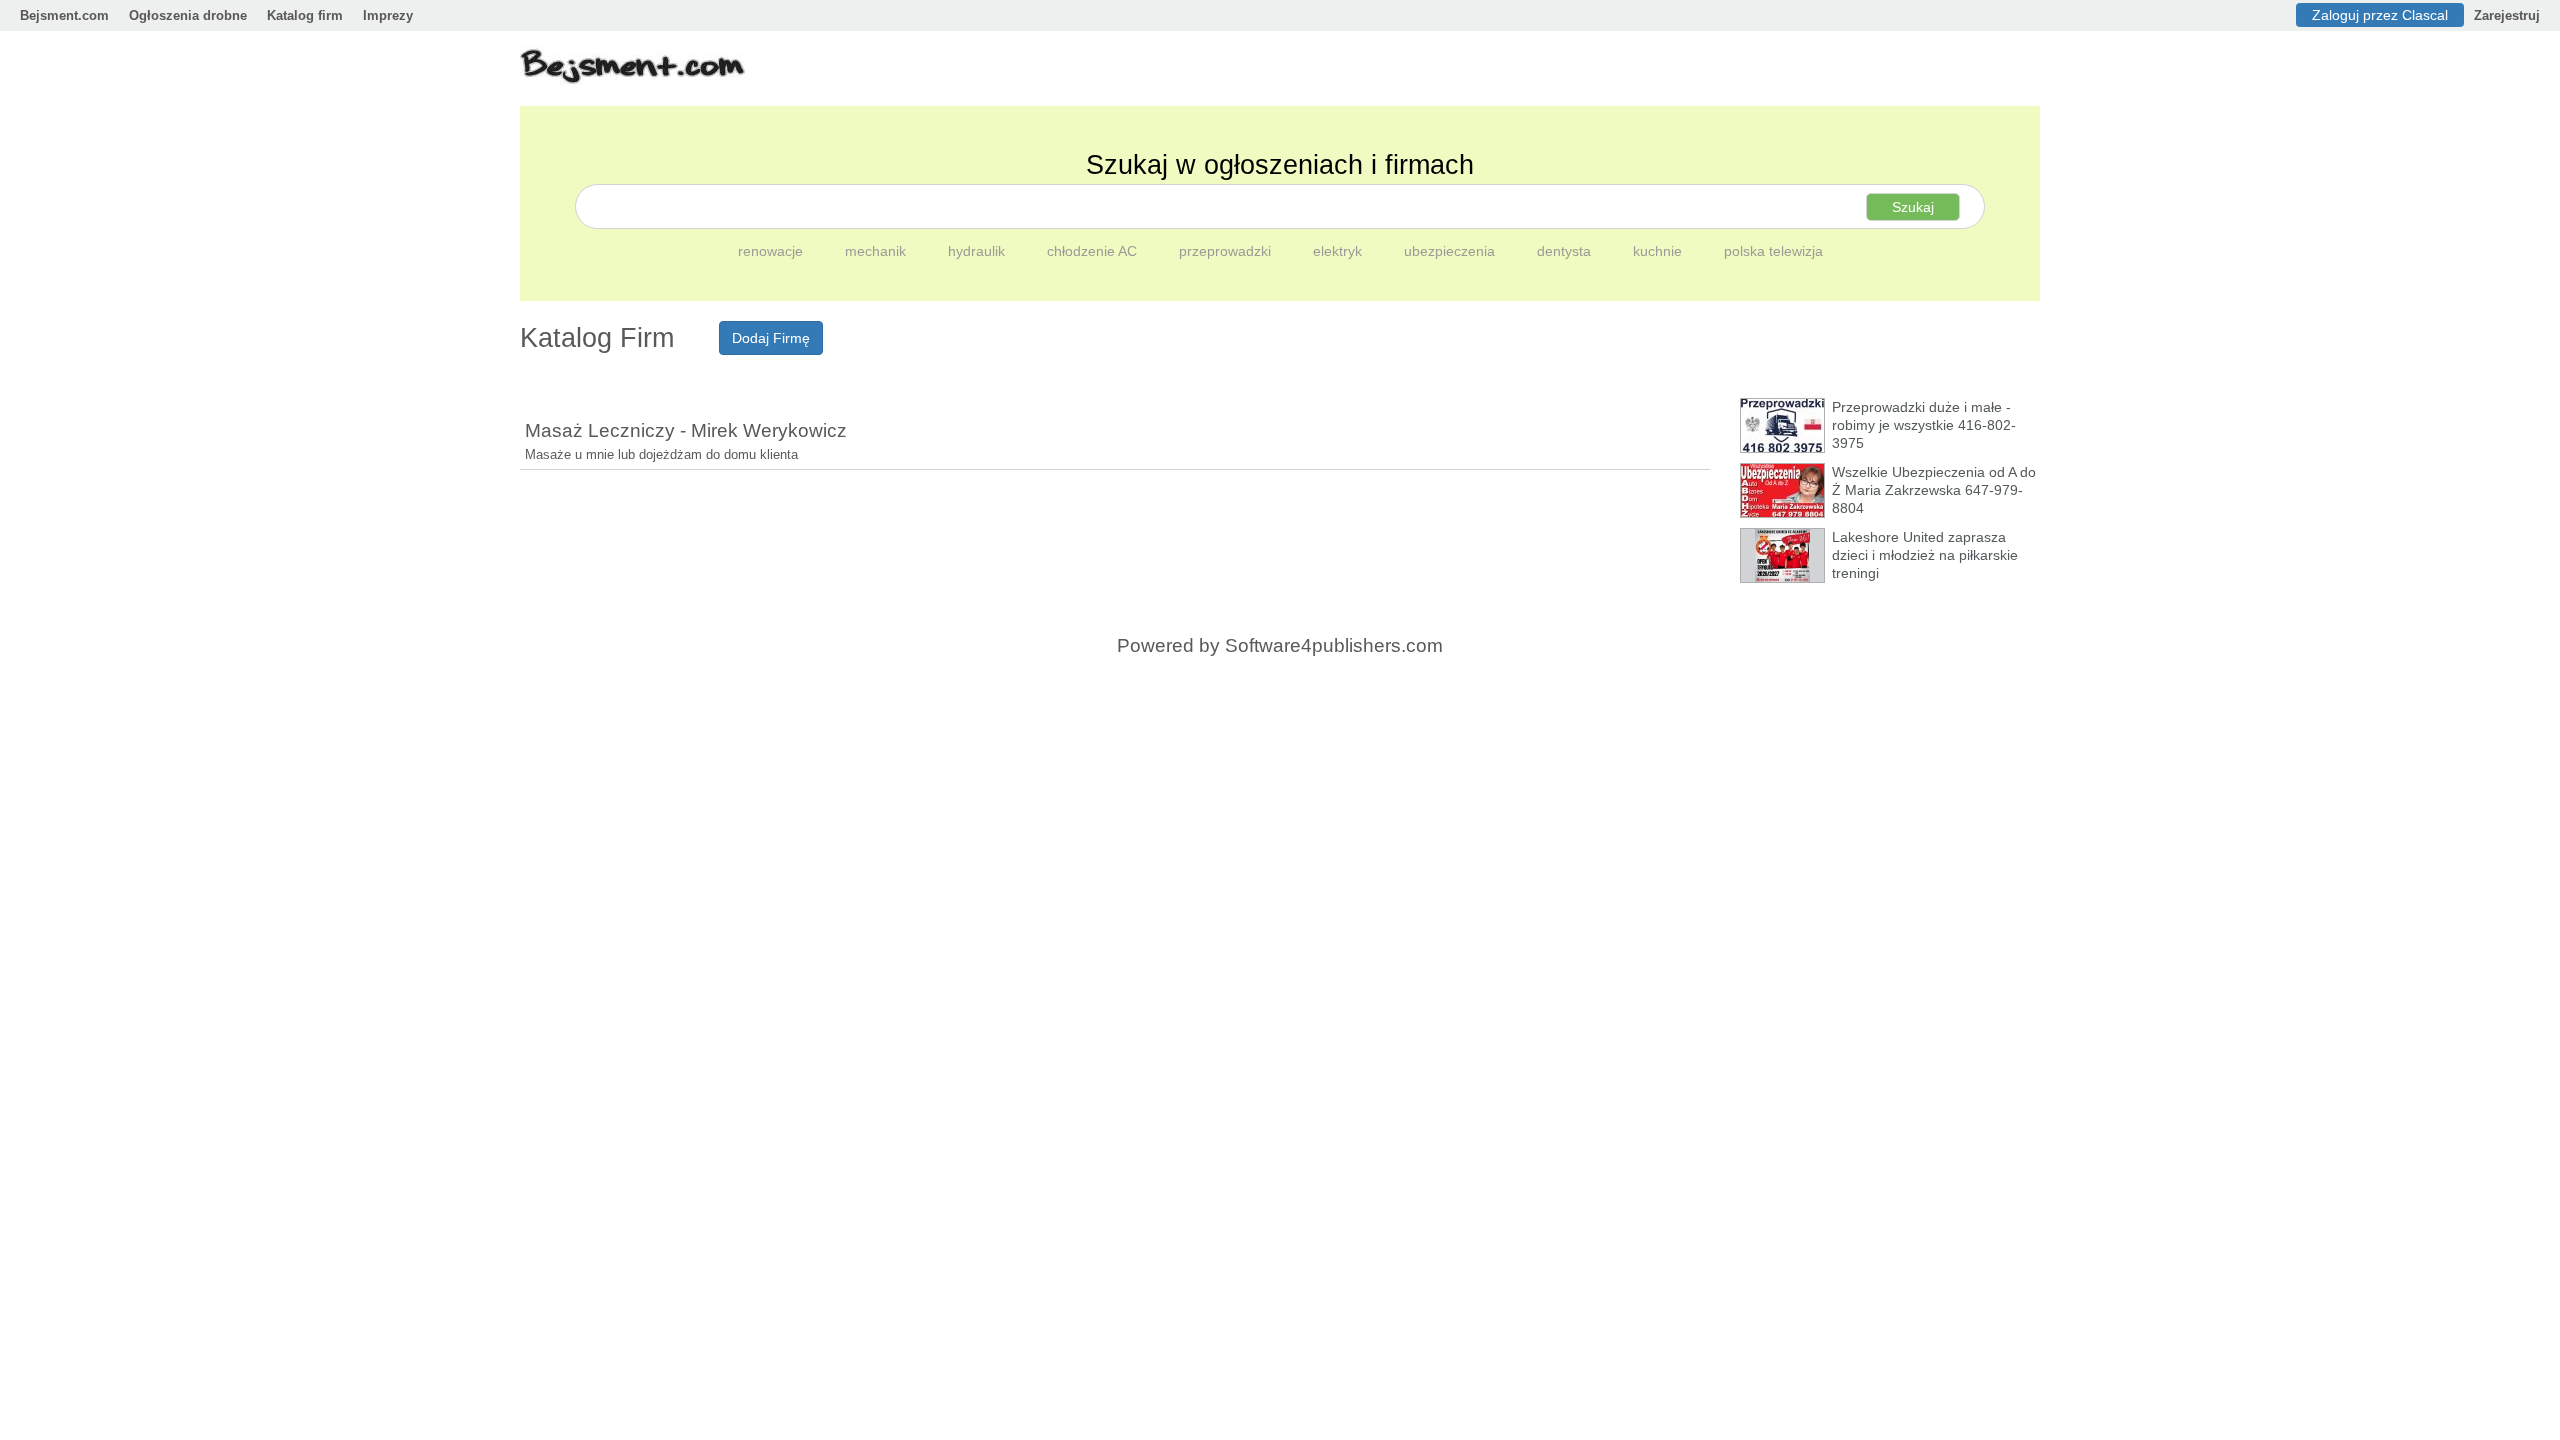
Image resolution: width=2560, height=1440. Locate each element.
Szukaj (1913, 207)
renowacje (772, 251)
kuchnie (1659, 251)
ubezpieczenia (1451, 251)
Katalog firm (305, 15)
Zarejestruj (2507, 15)
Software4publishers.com (1334, 645)
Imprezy (388, 15)
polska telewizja (1773, 251)
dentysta (1566, 251)
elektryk (1339, 251)
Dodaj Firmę (771, 338)
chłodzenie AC (1094, 251)
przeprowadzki (1227, 251)
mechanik (877, 251)
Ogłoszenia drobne (188, 15)
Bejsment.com (64, 15)
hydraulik (978, 251)
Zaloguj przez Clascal (2380, 15)
